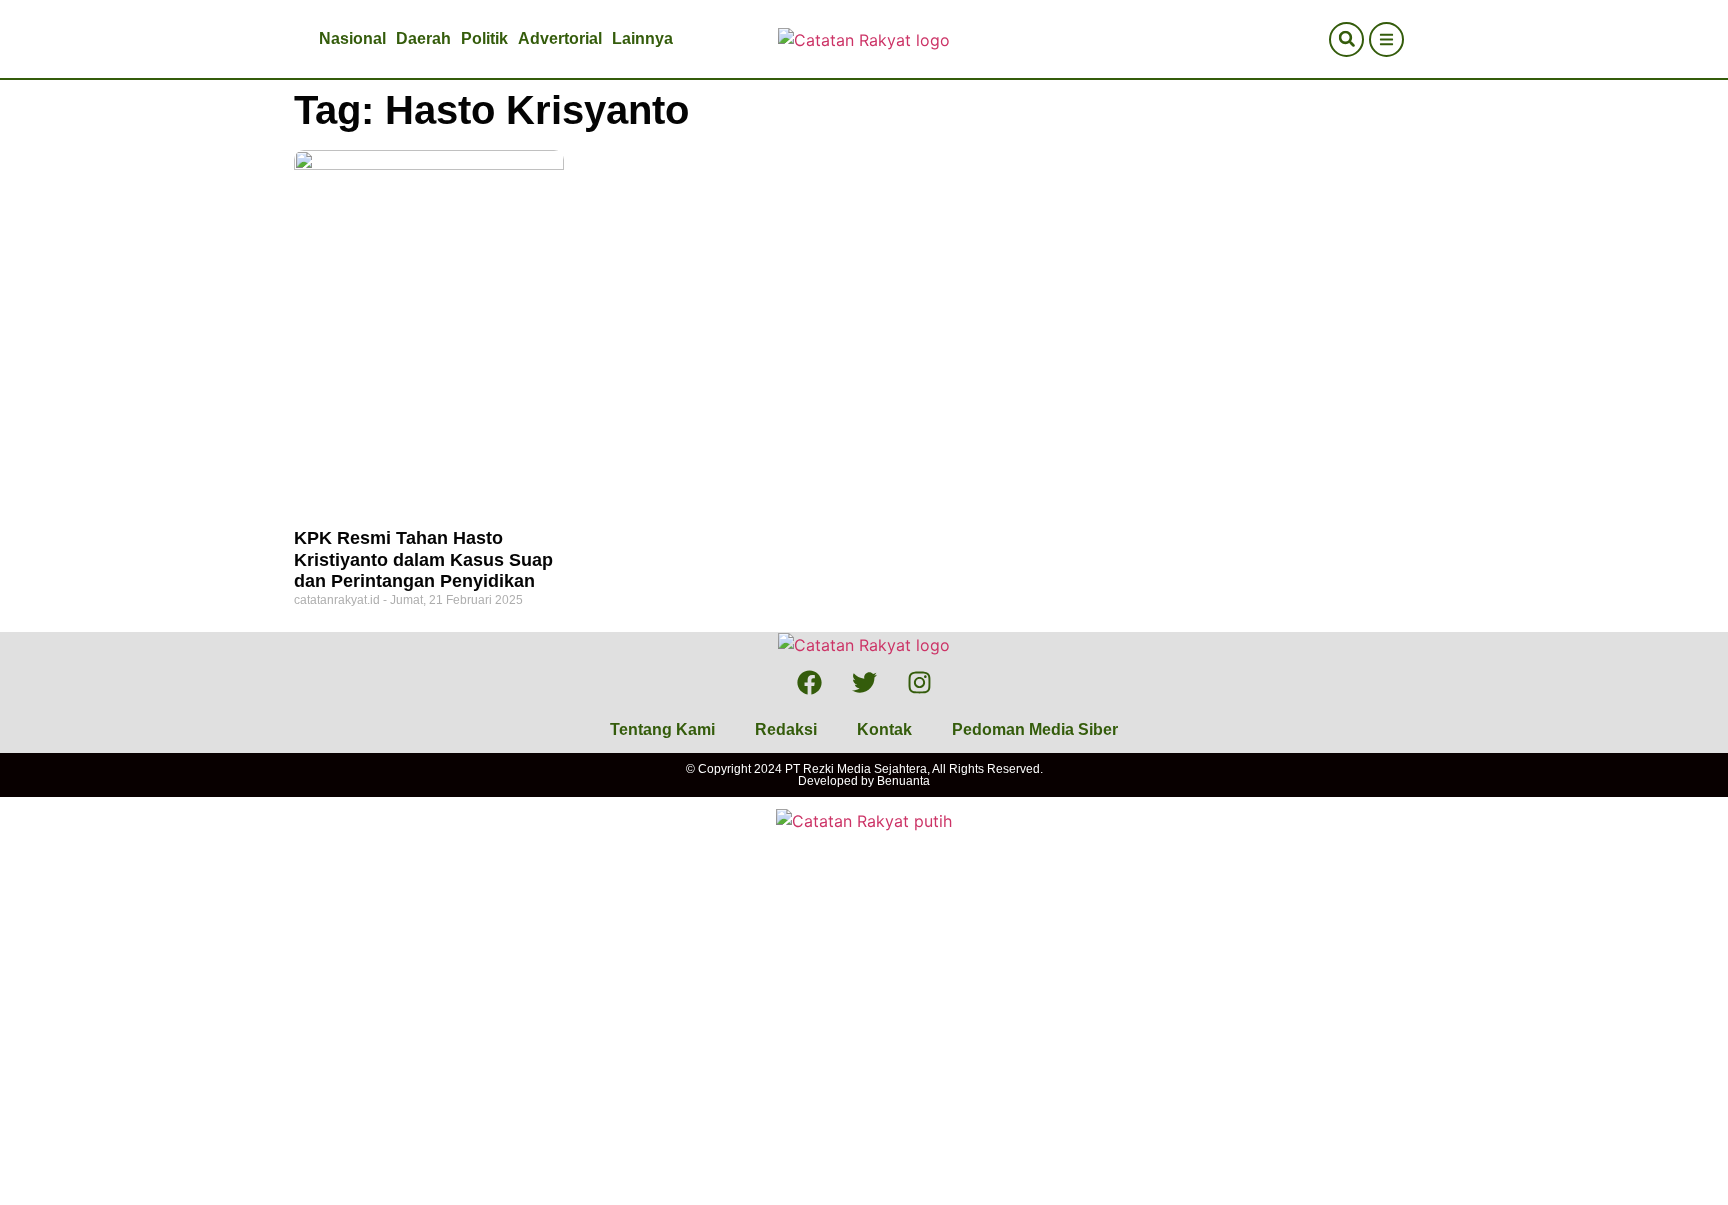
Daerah (423, 38)
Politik (484, 38)
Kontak (884, 729)
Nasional (352, 38)
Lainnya (642, 38)
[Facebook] (809, 682)
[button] (1346, 39)
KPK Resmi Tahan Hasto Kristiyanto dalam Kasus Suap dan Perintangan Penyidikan (423, 559)
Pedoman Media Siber (1035, 729)
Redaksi (786, 729)
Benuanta (903, 781)
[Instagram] (919, 682)
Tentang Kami (662, 729)
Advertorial (560, 38)
